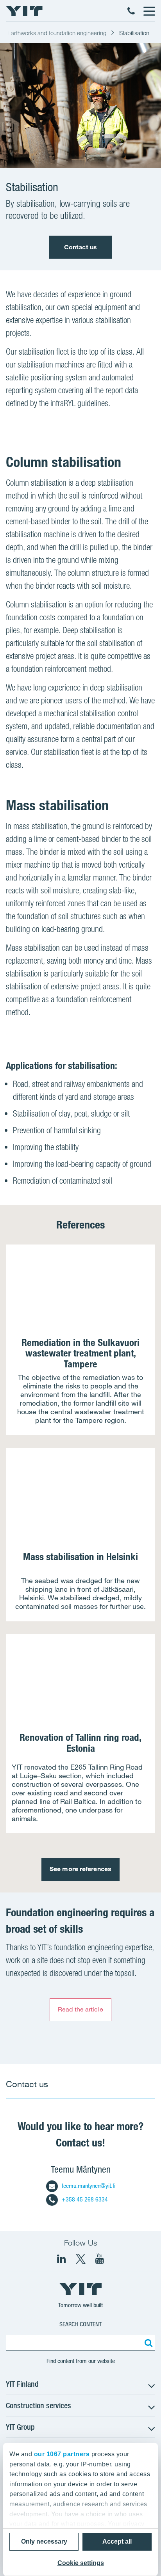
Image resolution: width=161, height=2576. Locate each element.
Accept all (117, 2541)
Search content (80, 2324)
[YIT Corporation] (100, 2259)
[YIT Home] (24, 11)
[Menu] (149, 11)
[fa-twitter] (80, 2259)
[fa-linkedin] (61, 2259)
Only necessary (44, 2541)
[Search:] (147, 2343)
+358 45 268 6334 (85, 2199)
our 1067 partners (62, 2454)
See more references (80, 1869)
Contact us (80, 247)
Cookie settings (81, 2563)
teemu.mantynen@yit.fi (89, 2186)
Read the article (80, 2009)
